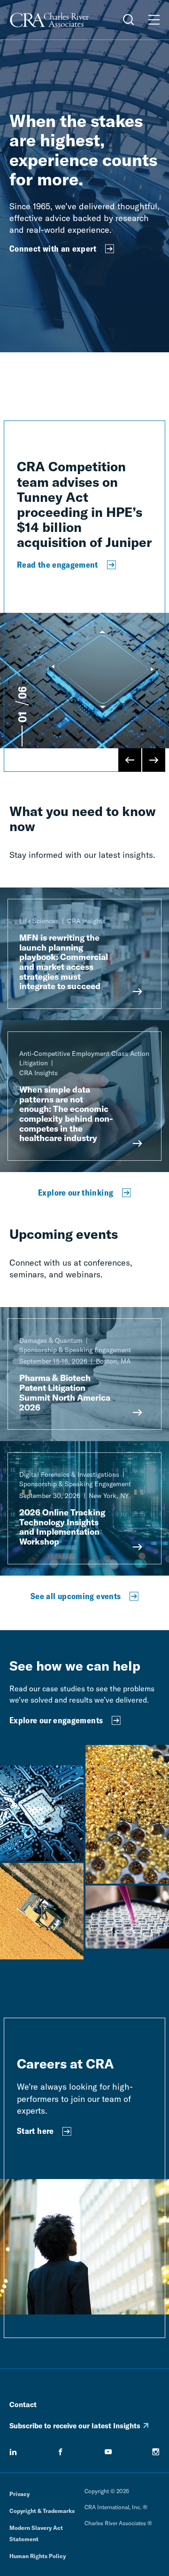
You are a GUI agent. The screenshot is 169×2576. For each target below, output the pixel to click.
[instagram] (156, 2452)
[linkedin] (13, 2452)
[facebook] (61, 2452)
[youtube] (108, 2452)
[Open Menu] (154, 20)
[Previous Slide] (130, 760)
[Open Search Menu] (129, 20)
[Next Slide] (154, 760)
